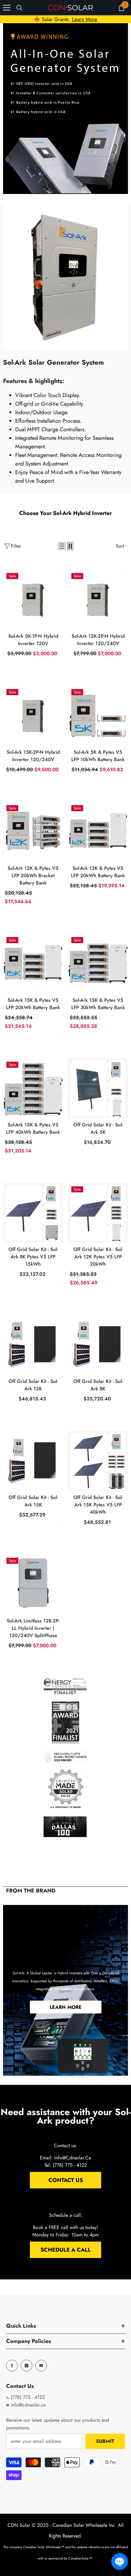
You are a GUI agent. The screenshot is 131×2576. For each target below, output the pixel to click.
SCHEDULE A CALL (66, 2250)
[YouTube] (41, 2366)
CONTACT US (66, 2180)
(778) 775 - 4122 (27, 2397)
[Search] (19, 8)
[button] (62, 546)
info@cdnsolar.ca (27, 2405)
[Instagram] (27, 2366)
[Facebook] (12, 2366)
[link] (65, 109)
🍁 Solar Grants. (65, 19)
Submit (105, 2441)
